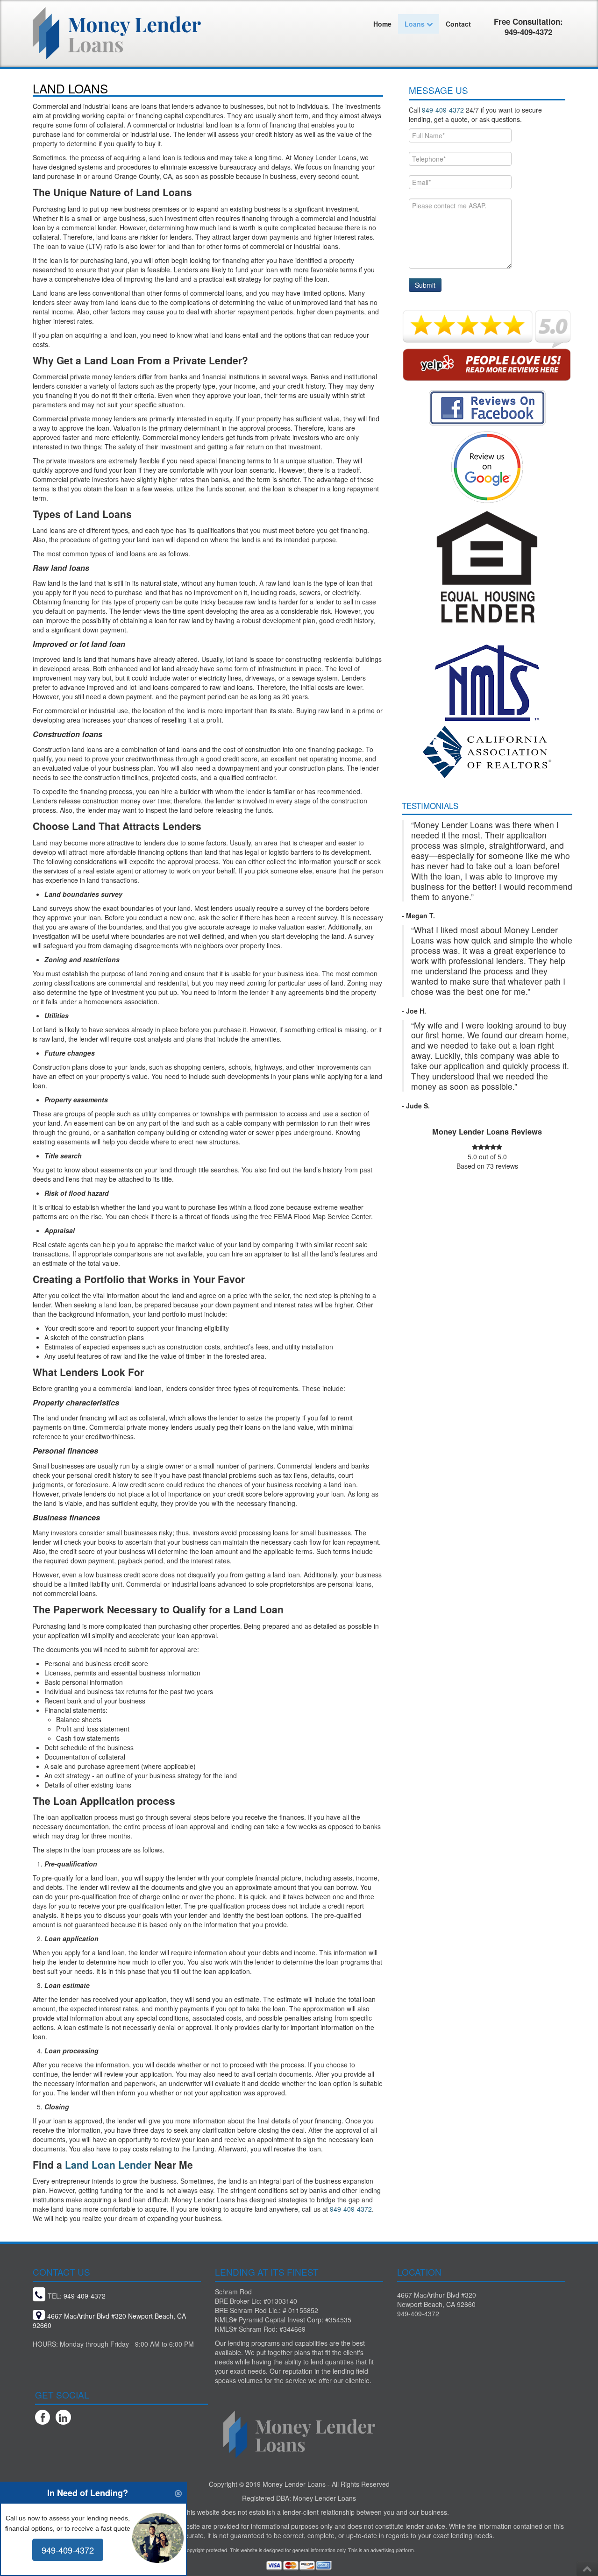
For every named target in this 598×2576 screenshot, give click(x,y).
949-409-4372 (351, 2209)
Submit (425, 285)
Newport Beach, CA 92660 (436, 2304)
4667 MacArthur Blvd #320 (437, 2295)
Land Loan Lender (108, 2164)
